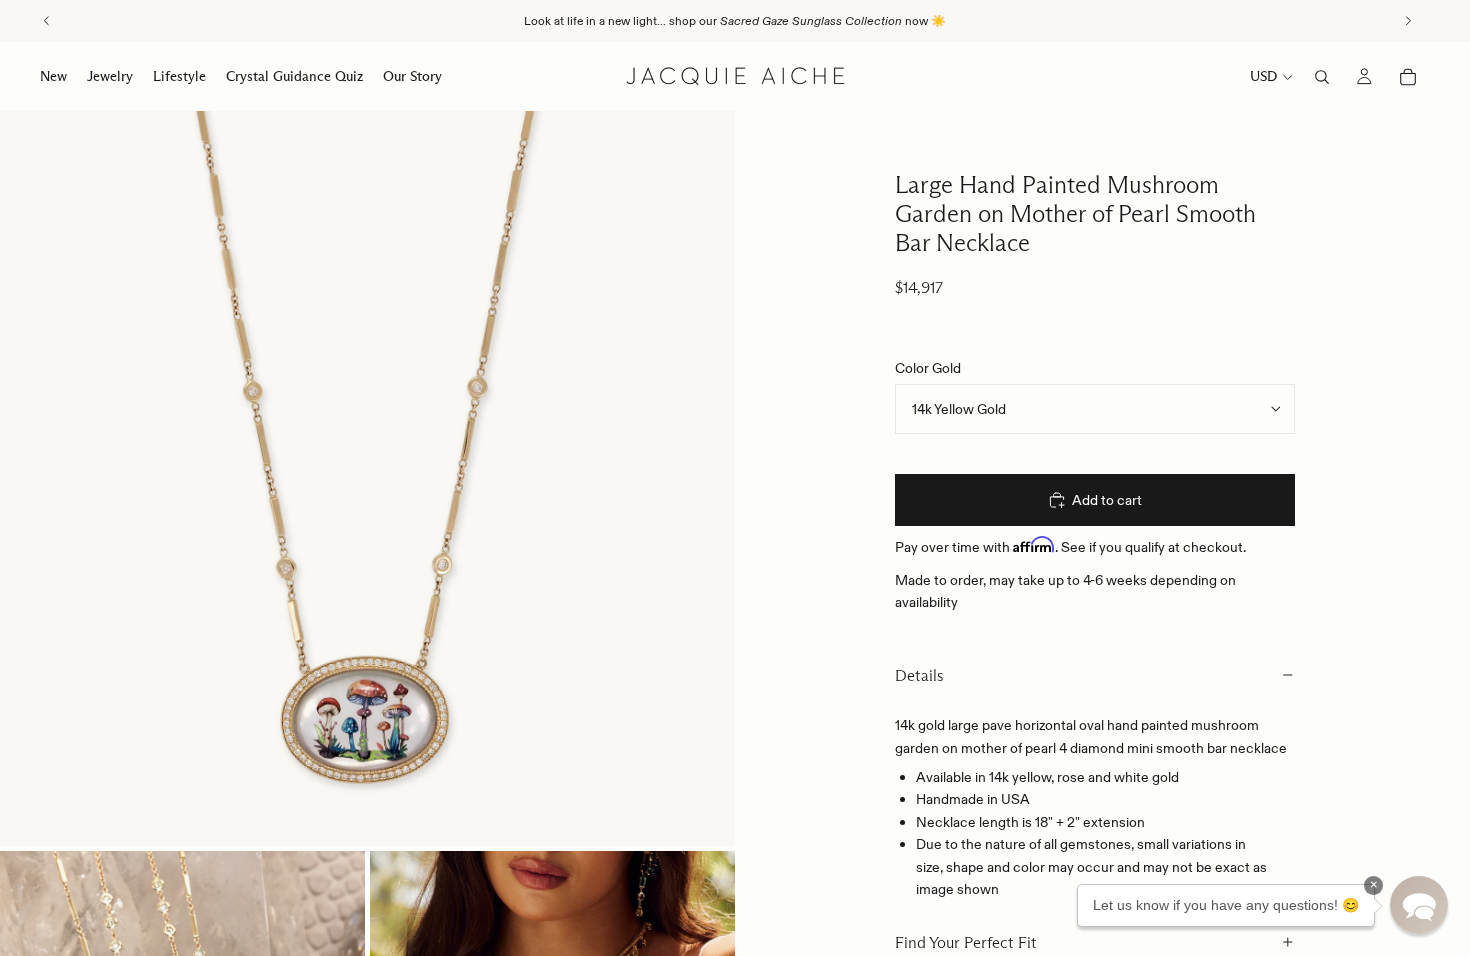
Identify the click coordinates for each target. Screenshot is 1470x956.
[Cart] (1408, 77)
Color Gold (928, 368)
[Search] (1322, 77)
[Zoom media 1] (367, 478)
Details (919, 675)
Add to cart (1107, 500)
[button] (1419, 905)
